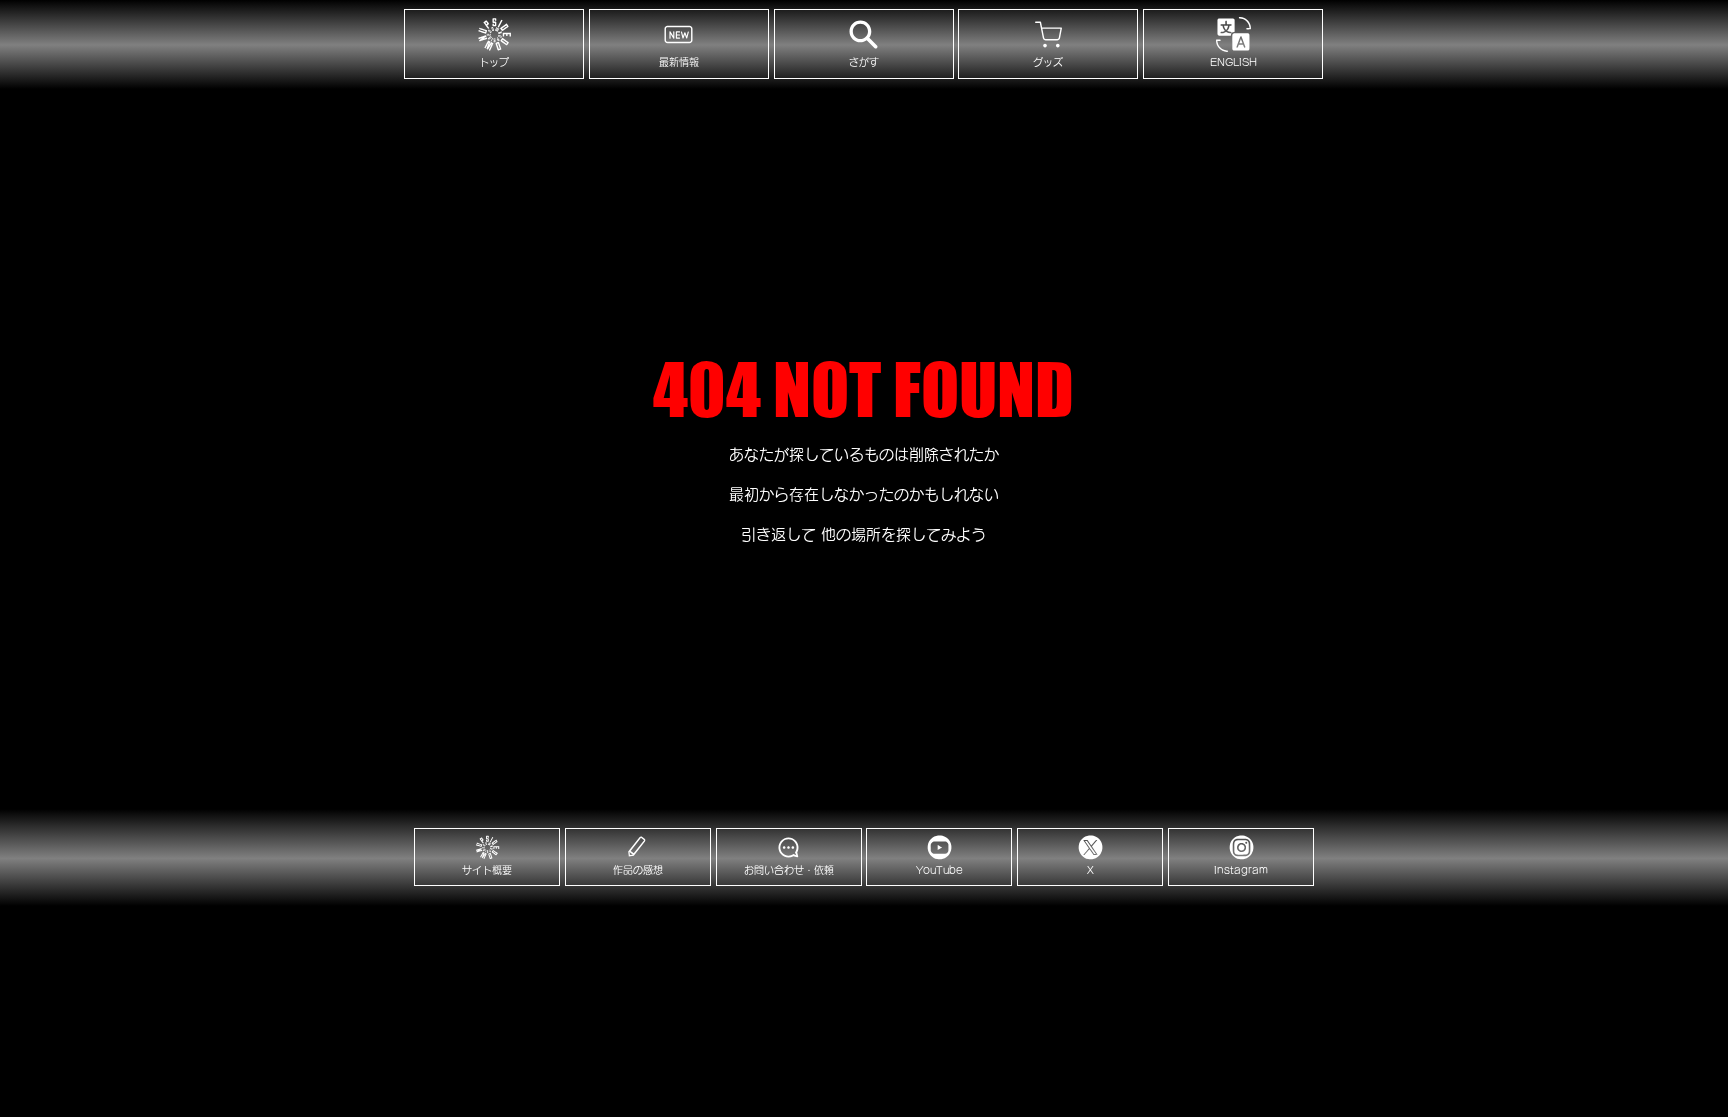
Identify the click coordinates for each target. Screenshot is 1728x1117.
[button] (1233, 44)
